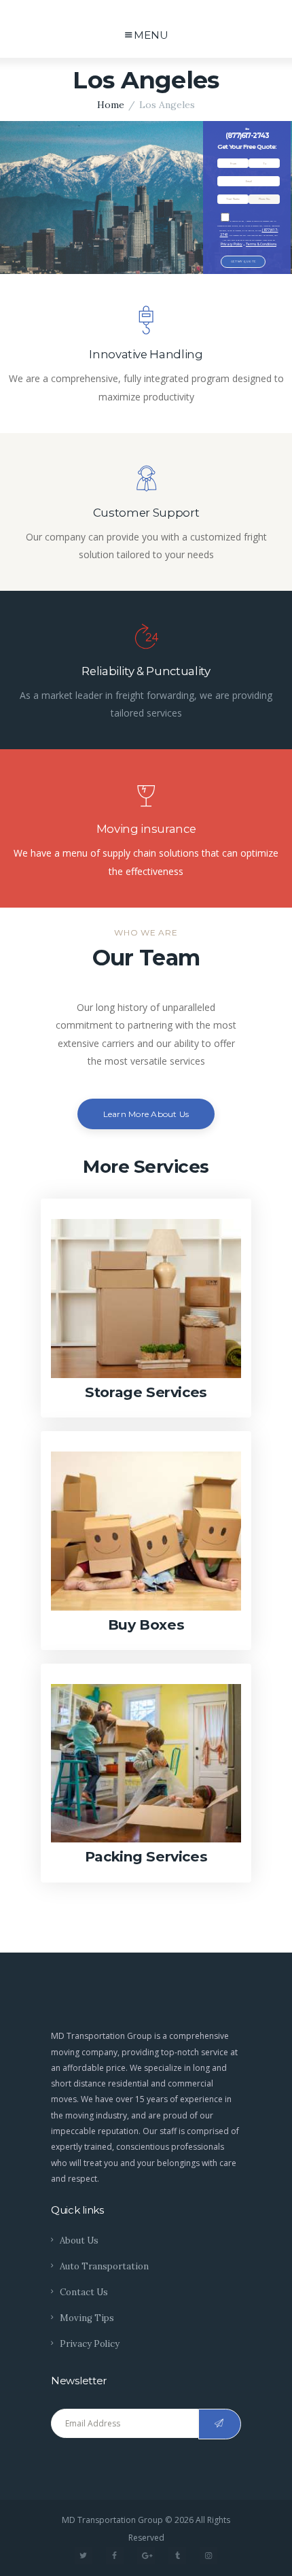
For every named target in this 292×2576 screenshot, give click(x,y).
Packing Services (146, 1856)
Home (111, 105)
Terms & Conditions (261, 244)
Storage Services (146, 1392)
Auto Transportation (104, 2266)
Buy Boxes (146, 1625)
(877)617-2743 (247, 136)
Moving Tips (87, 2318)
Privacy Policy (232, 244)
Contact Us (84, 2292)
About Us (79, 2240)
